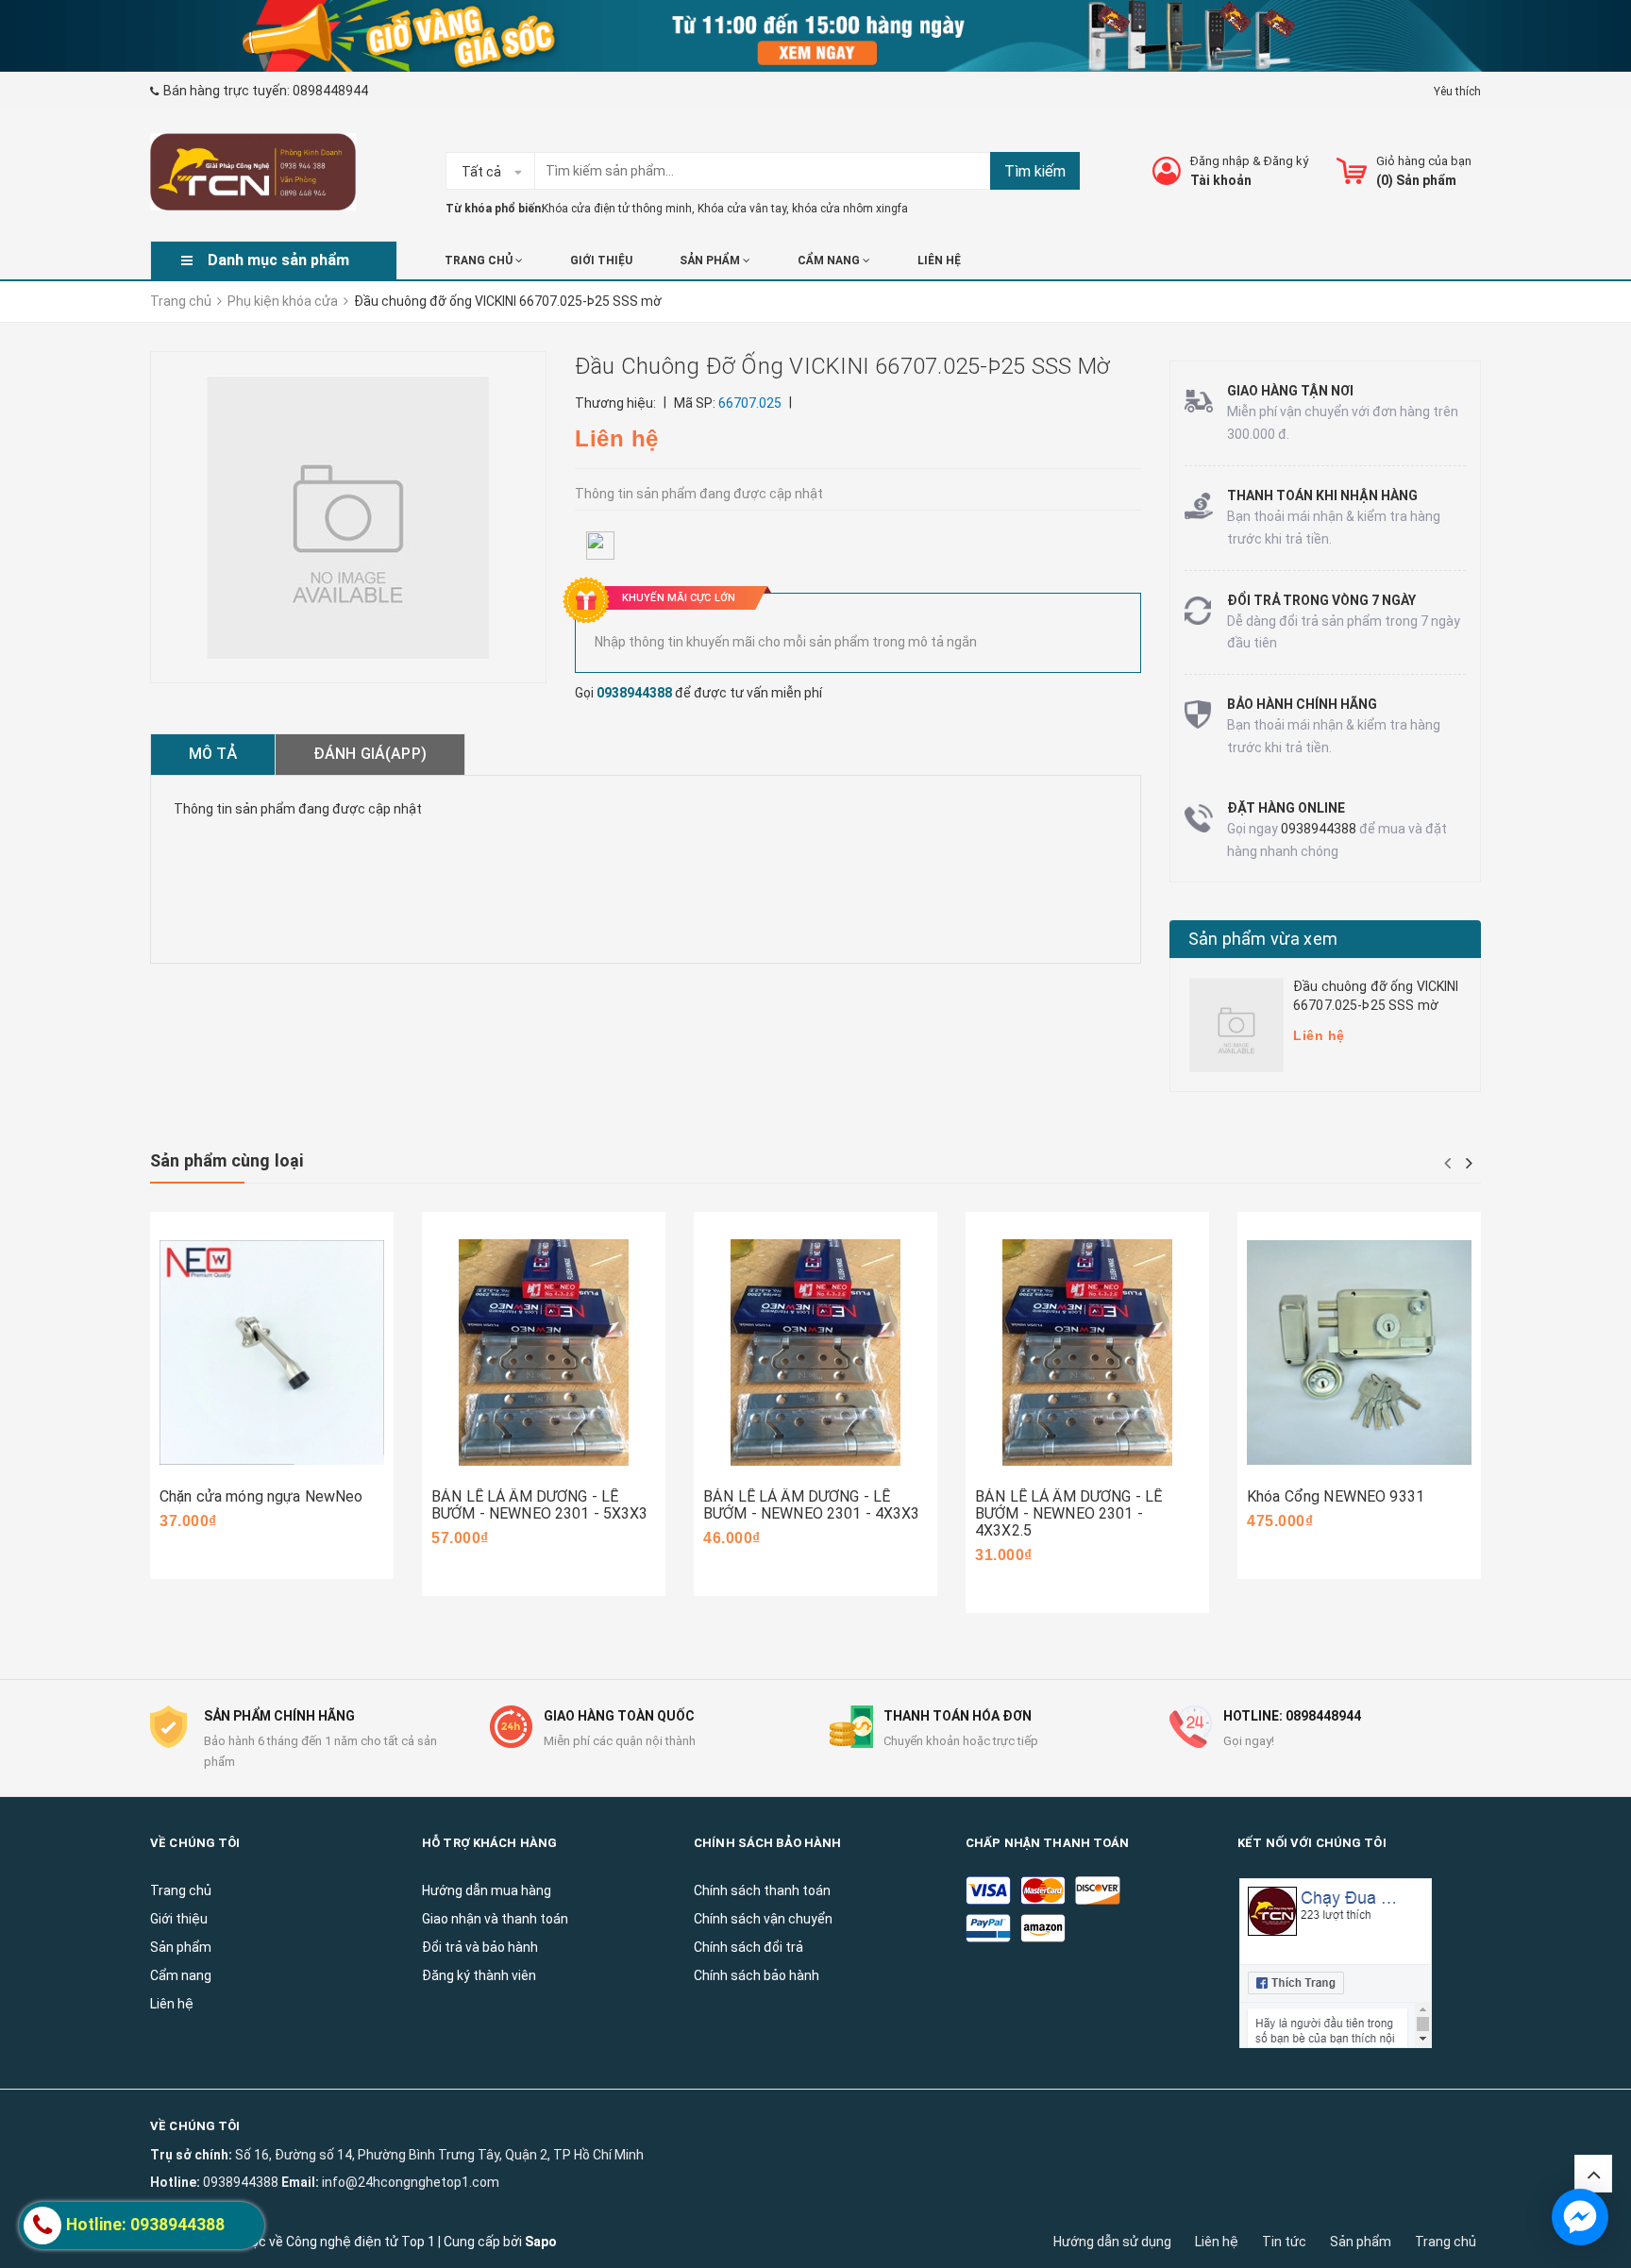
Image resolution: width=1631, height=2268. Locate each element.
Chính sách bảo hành (757, 1975)
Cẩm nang (830, 260)
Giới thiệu (601, 260)
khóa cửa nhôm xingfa (850, 209)
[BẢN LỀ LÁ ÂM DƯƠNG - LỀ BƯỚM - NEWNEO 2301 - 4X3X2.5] (1087, 1353)
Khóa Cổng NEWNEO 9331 (1336, 1496)
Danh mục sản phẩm (278, 260)
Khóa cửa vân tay (742, 209)
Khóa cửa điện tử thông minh (617, 209)
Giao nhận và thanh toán (495, 1919)
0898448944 (330, 91)
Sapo (541, 2242)
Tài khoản (1221, 180)
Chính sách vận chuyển (763, 1919)
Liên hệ (939, 260)
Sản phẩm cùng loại (227, 1160)
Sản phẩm (711, 260)
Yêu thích (1457, 92)
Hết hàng (759, 1458)
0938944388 (634, 693)
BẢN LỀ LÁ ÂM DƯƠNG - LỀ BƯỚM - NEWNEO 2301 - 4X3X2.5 (1068, 1513)
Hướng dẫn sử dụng (1112, 2242)
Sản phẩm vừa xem (1263, 939)
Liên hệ (1217, 2242)
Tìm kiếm (1035, 171)
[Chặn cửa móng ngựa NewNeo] (272, 1353)
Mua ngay (218, 1441)
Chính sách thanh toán (762, 1890)
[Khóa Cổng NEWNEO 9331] (1359, 1353)
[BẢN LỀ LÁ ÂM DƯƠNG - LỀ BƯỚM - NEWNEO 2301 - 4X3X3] (815, 1353)
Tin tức (1284, 2242)
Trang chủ (1446, 2242)
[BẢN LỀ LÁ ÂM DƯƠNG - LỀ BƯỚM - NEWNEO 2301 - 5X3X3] (544, 1353)
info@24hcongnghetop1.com (411, 2182)
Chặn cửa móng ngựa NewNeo (261, 1496)
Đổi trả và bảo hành (480, 1947)
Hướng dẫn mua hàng (487, 1890)
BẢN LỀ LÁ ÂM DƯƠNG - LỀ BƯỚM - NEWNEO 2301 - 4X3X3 (812, 1505)
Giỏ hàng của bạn (1424, 161)
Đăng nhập (1220, 161)
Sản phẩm (1361, 2242)
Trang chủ (480, 260)
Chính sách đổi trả (748, 1947)
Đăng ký (1286, 161)
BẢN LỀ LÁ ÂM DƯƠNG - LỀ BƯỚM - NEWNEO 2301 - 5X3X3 (540, 1505)
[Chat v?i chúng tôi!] (1580, 2217)
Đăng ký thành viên (479, 1975)
